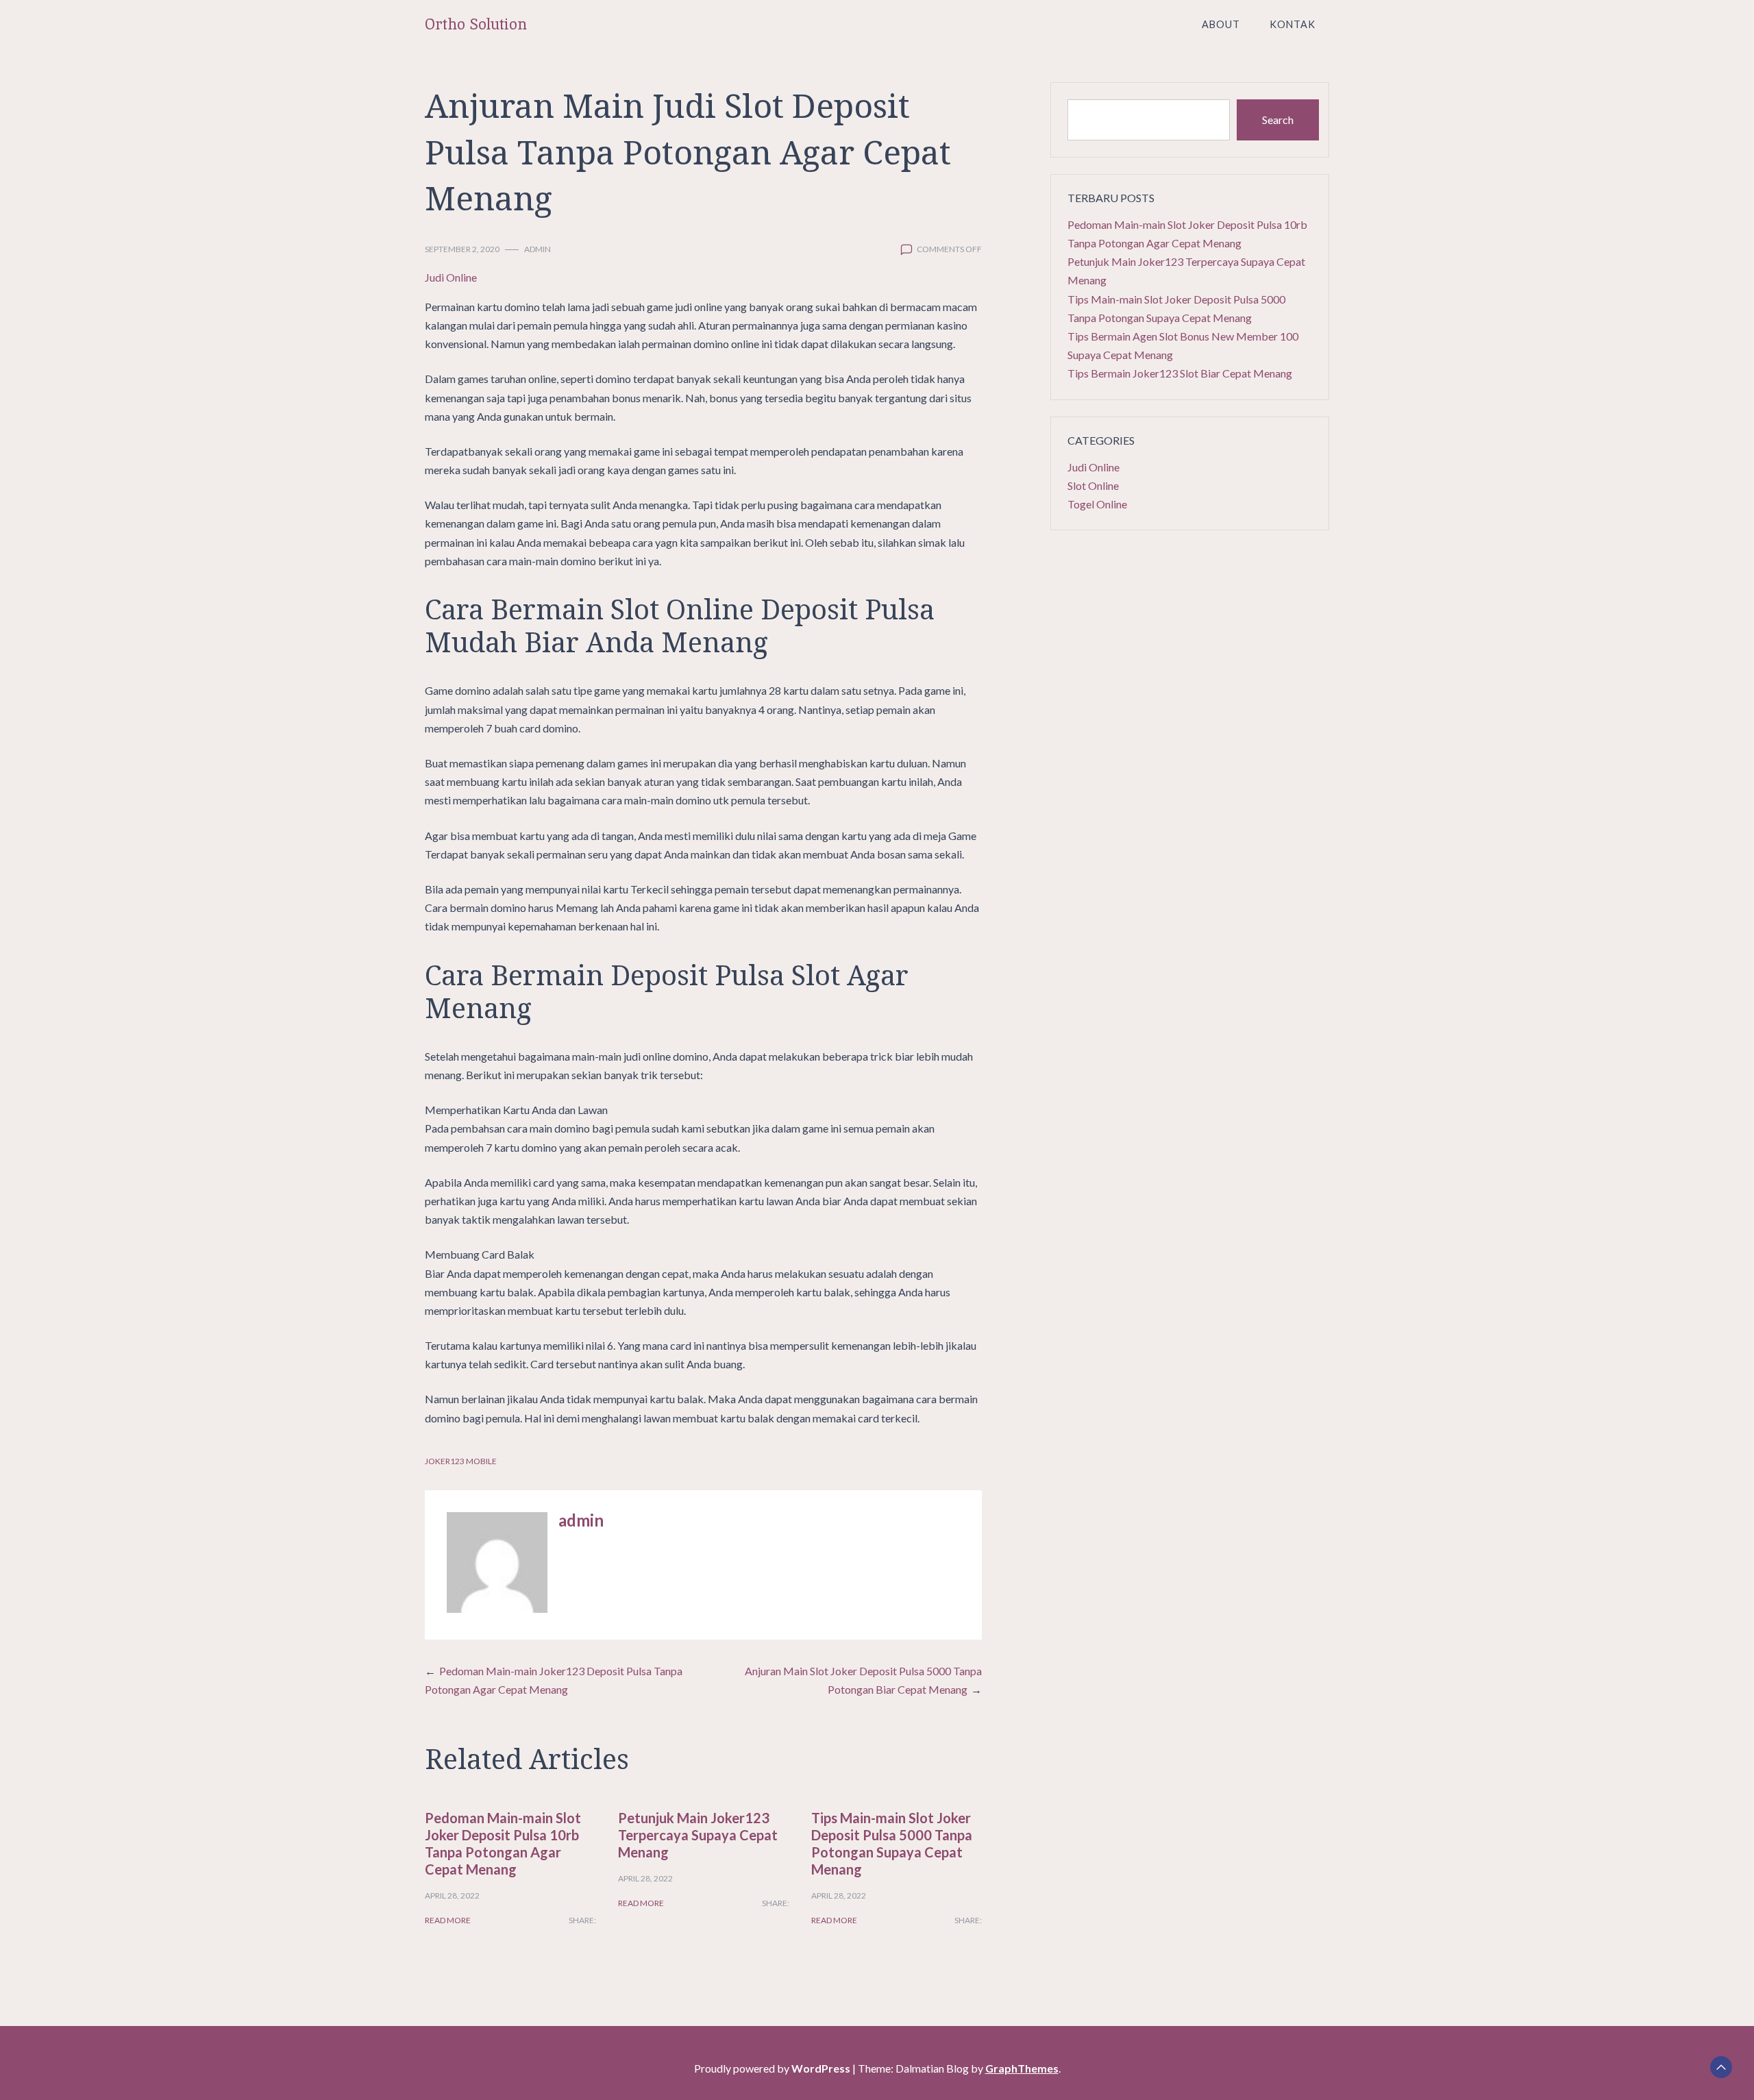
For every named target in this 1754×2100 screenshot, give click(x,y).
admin (538, 249)
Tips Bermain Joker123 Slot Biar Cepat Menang (1180, 373)
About (1221, 24)
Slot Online (1093, 485)
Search (1278, 120)
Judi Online (451, 277)
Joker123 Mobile (461, 1461)
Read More (448, 1920)
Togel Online (1097, 504)
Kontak (1293, 24)
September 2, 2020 (462, 249)
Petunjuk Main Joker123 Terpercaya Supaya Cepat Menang (698, 1835)
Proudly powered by (772, 2068)
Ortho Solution (476, 24)
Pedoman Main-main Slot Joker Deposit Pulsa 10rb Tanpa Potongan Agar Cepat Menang (503, 1843)
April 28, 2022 (452, 1895)
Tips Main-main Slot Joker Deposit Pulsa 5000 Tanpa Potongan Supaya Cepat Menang (892, 1843)
